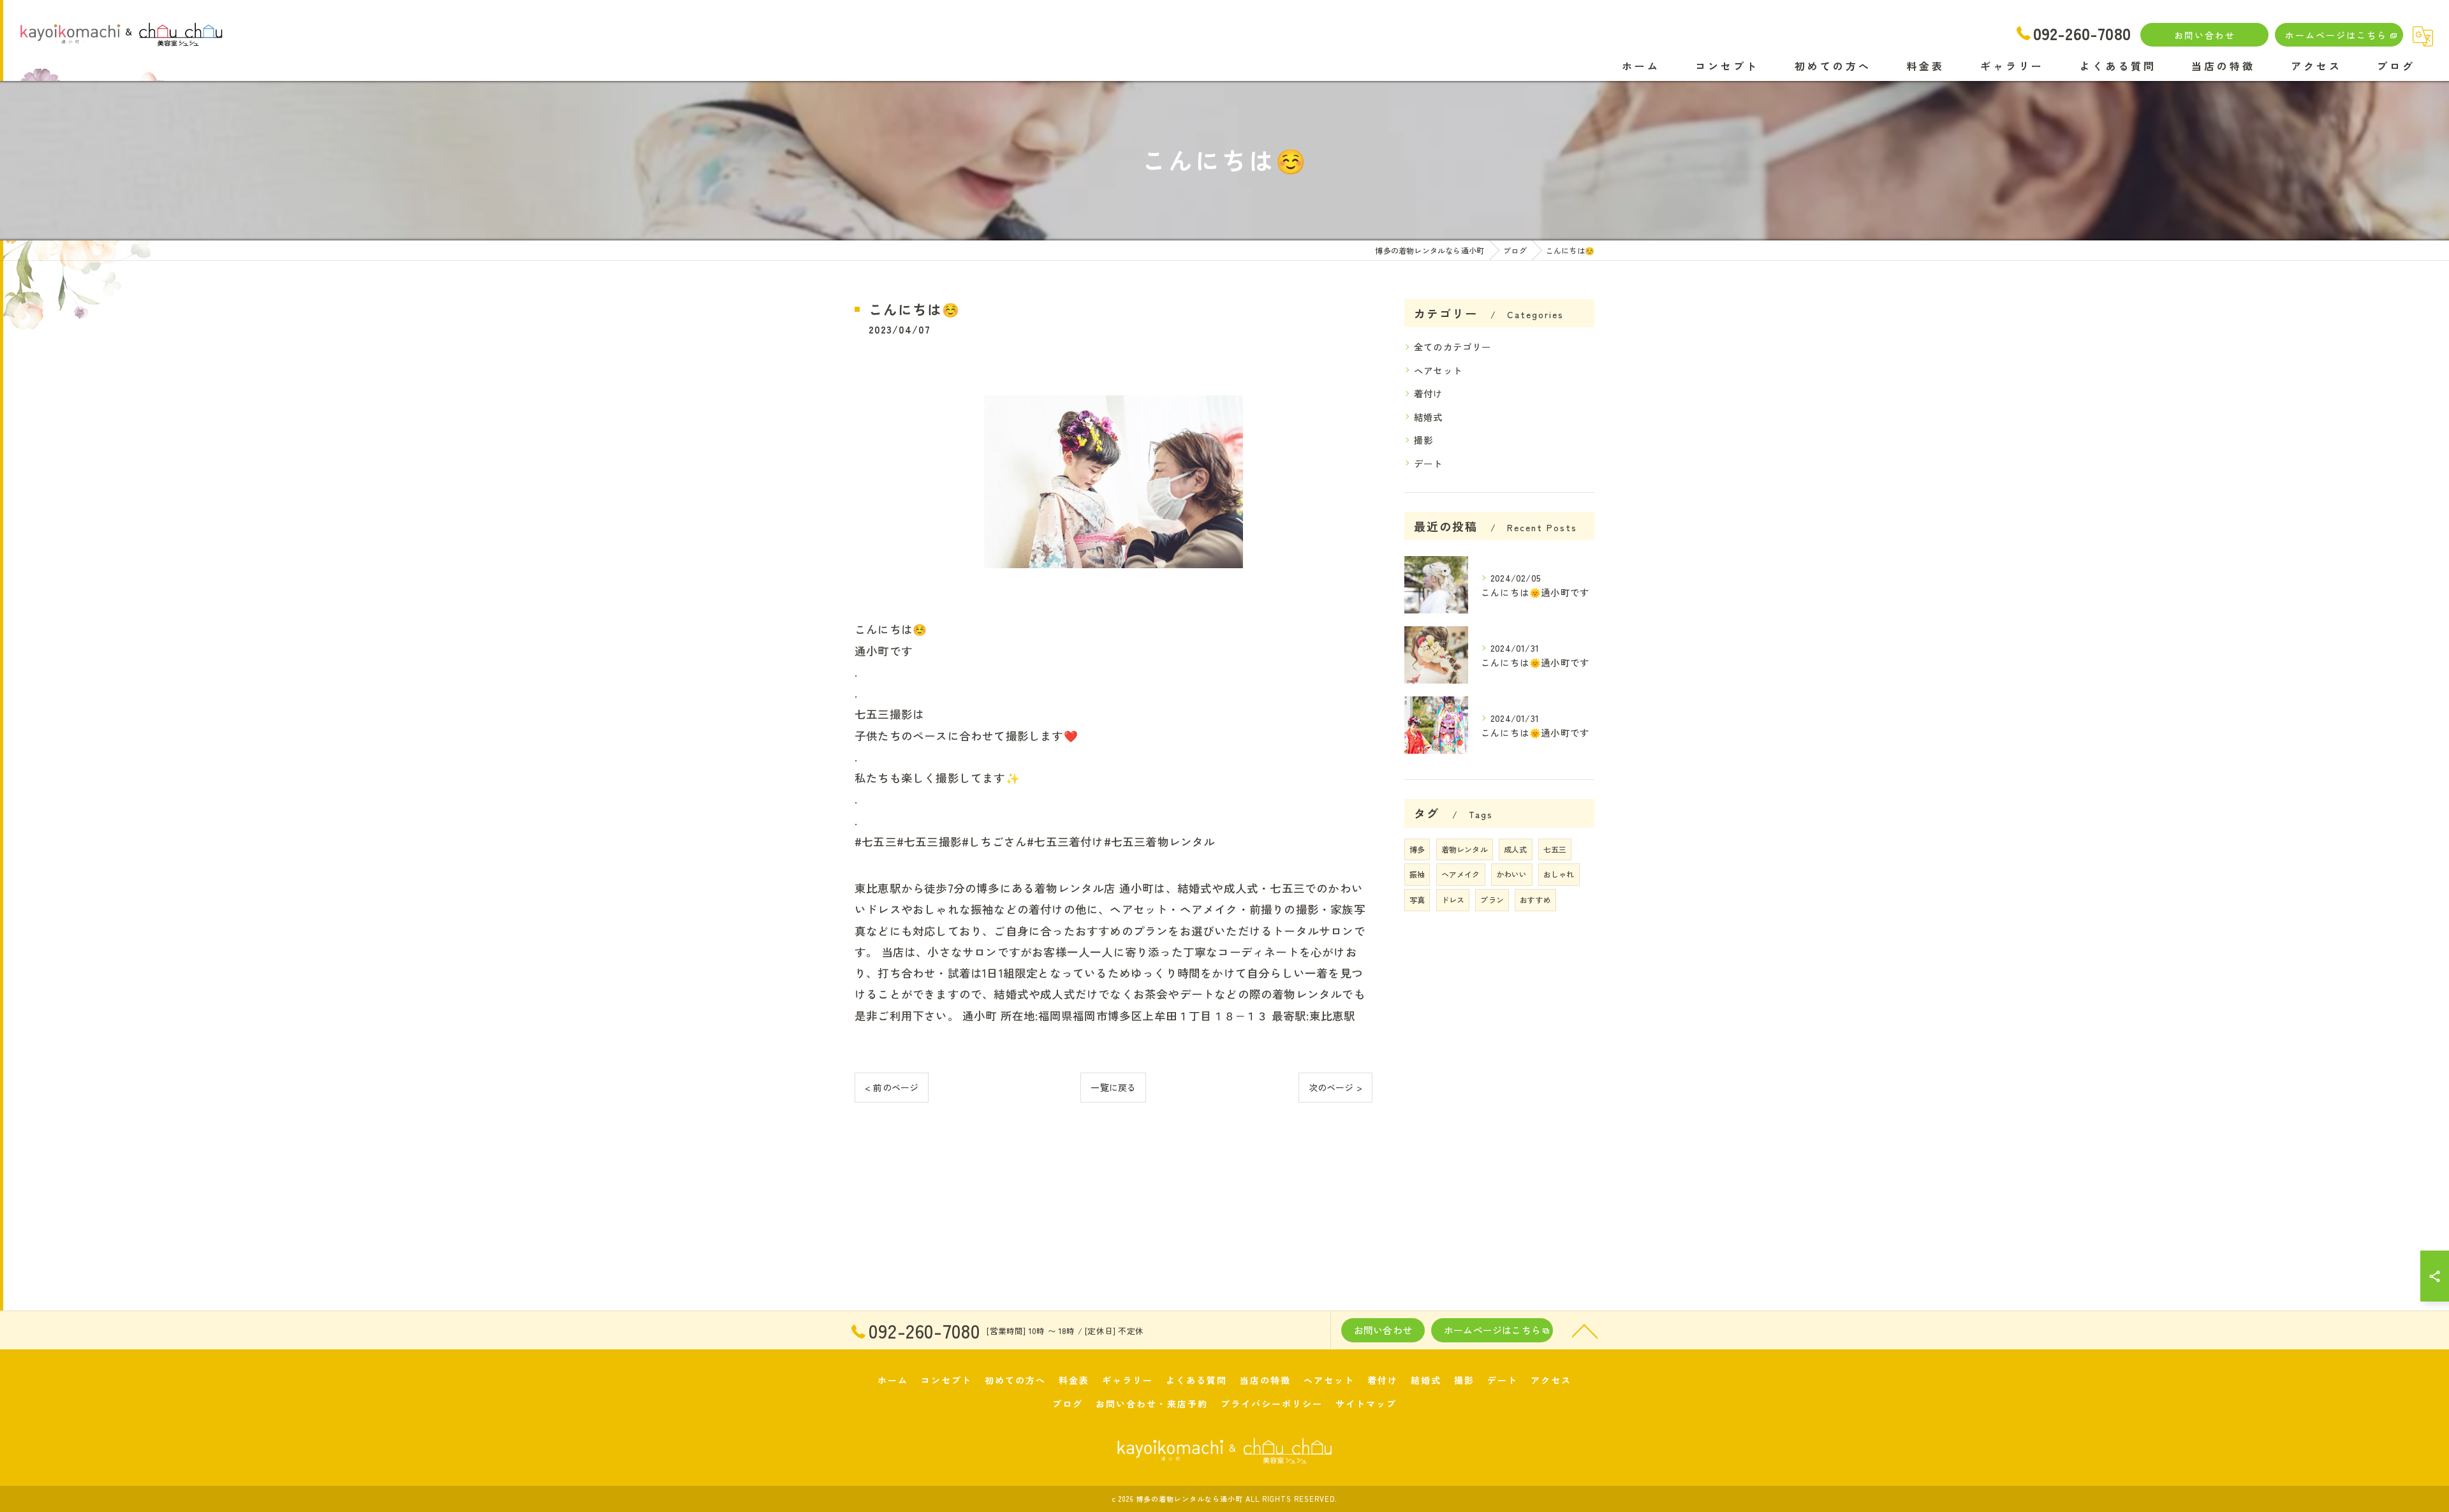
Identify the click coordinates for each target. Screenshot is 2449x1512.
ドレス (1453, 899)
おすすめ (1535, 899)
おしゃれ (1559, 874)
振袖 (1417, 874)
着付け (1429, 393)
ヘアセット (1438, 370)
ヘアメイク (1461, 874)
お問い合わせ (2205, 35)
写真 (1417, 899)
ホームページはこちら (2336, 35)
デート (1429, 463)
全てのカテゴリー (1453, 347)
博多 (1417, 849)
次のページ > (1335, 1087)
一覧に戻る (1113, 1087)
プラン (1492, 899)
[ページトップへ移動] (1585, 1330)
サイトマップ (1366, 1404)
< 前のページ (892, 1087)
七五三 (1555, 849)
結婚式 (1429, 417)
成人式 (1516, 849)
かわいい (1512, 874)
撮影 (1423, 440)
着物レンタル (1465, 849)
